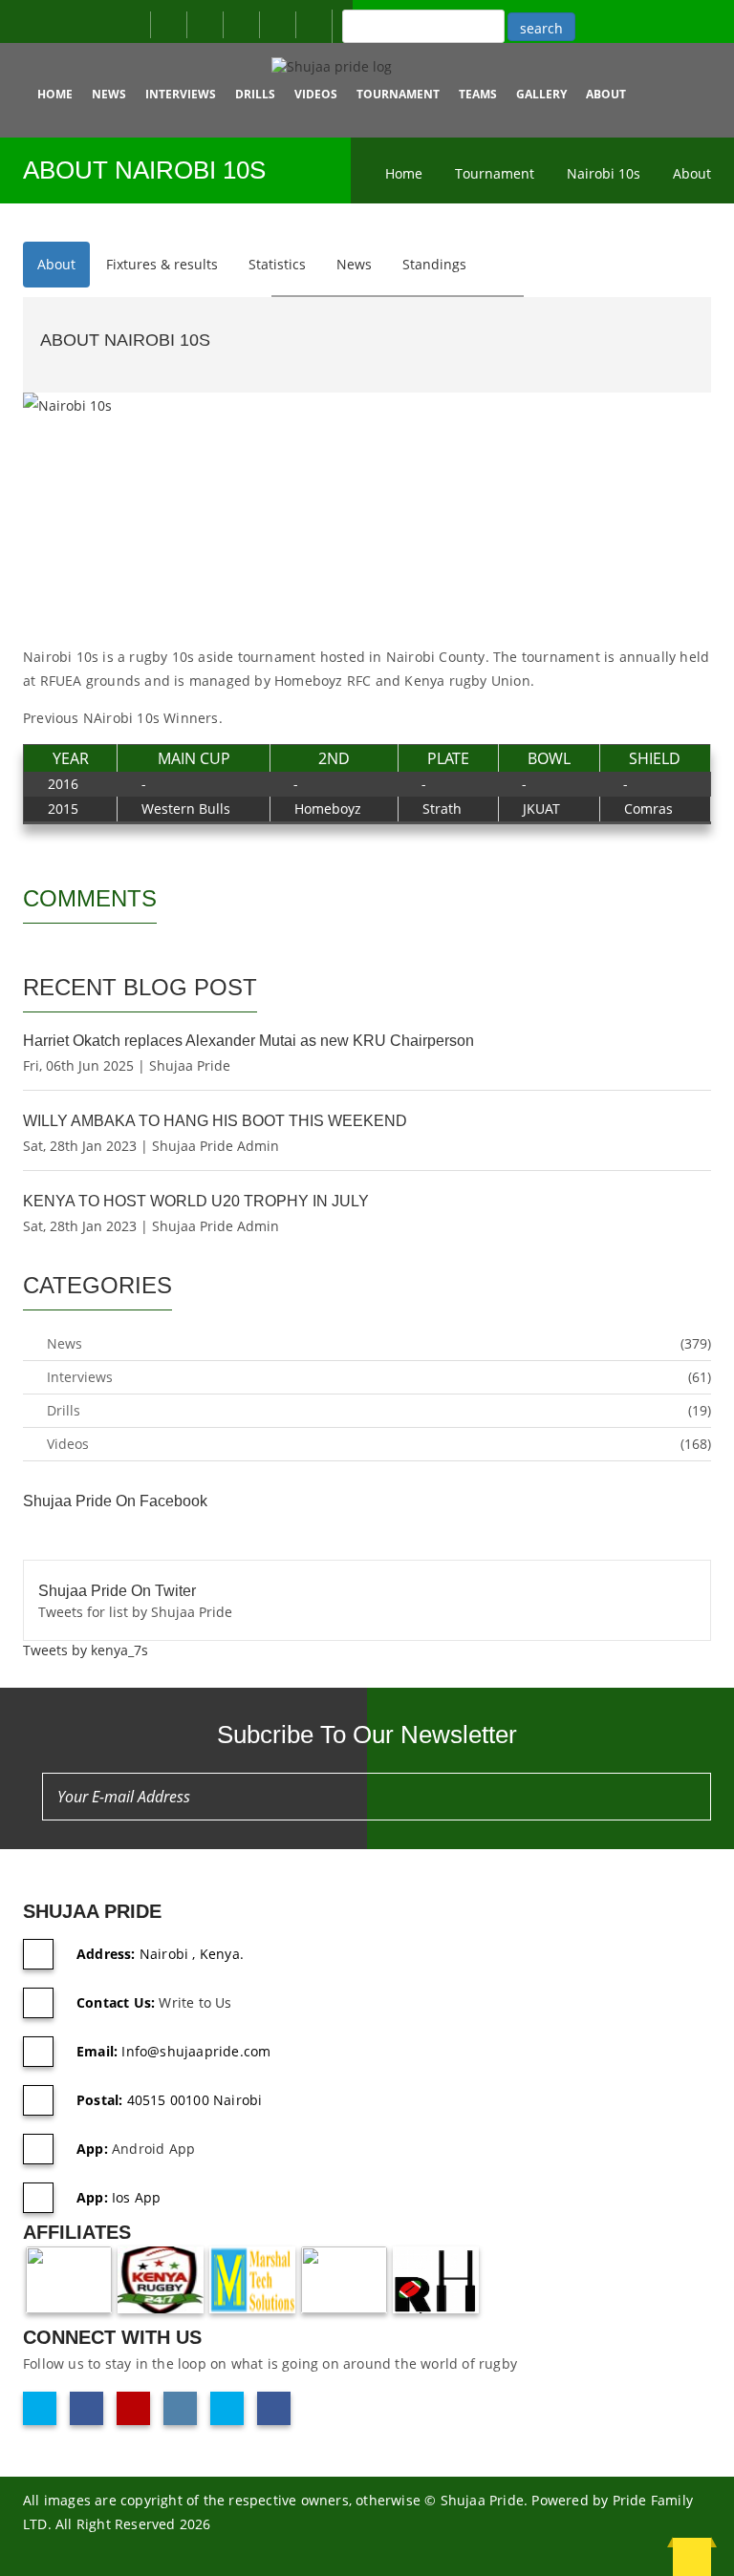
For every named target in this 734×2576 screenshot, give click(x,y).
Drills (255, 94)
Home (55, 94)
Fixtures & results (162, 264)
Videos (316, 94)
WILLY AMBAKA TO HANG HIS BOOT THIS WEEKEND (215, 1121)
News (109, 94)
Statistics (277, 264)
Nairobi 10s (604, 173)
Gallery (541, 94)
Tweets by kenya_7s (86, 1650)
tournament (398, 94)
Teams (478, 94)
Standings (434, 264)
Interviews (181, 94)
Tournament (495, 173)
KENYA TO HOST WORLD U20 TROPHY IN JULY (196, 1201)
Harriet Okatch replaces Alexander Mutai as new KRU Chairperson (248, 1041)
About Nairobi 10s (125, 340)
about (606, 94)
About (692, 173)
